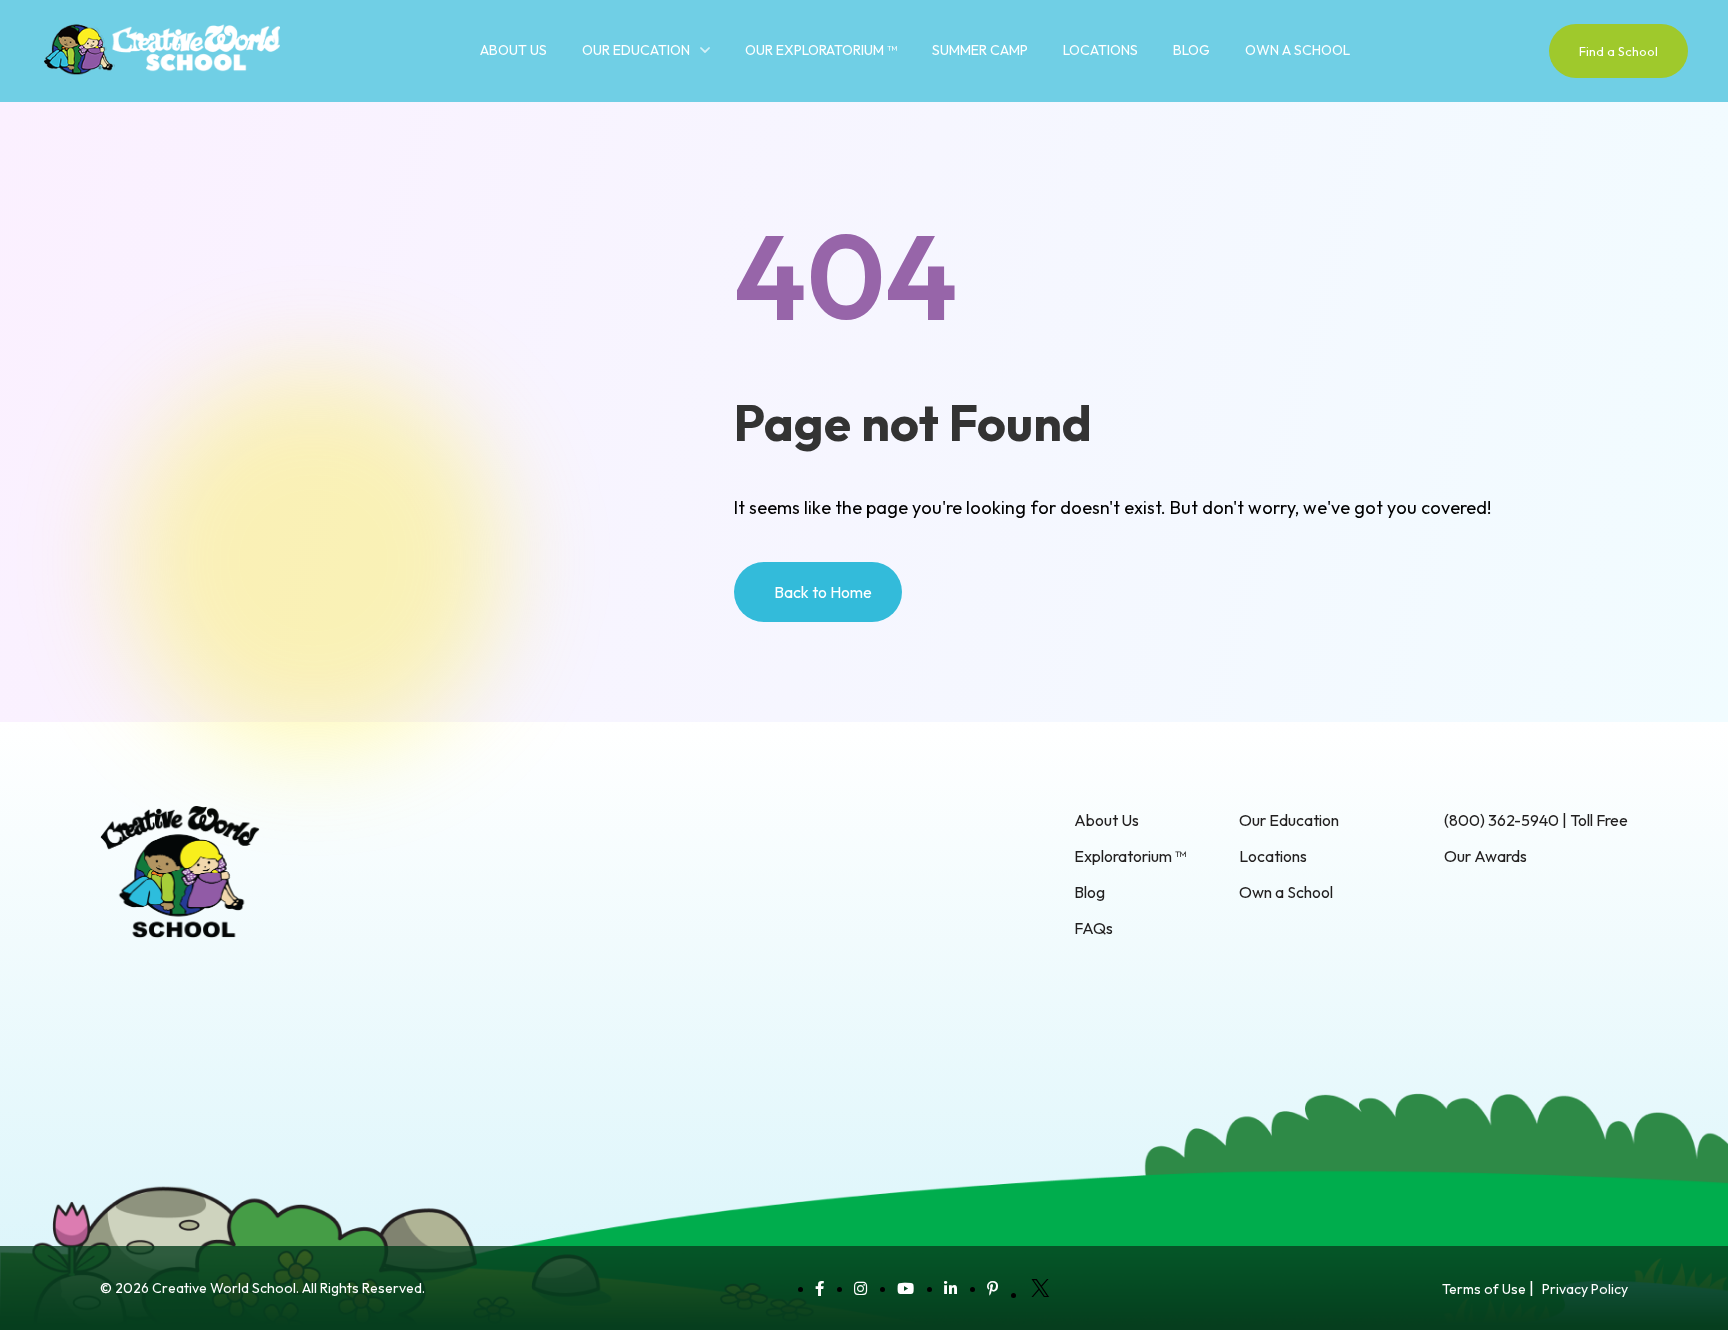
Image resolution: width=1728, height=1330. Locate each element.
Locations (1100, 50)
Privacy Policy (1585, 1289)
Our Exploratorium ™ (821, 50)
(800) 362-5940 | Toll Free (1536, 820)
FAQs (1093, 928)
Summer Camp (980, 50)
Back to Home (823, 592)
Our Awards (1485, 856)
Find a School (1618, 51)
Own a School (1297, 50)
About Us (513, 50)
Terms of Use (1484, 1289)
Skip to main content (70, 110)
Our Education (636, 50)
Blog (1191, 50)
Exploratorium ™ (1130, 856)
